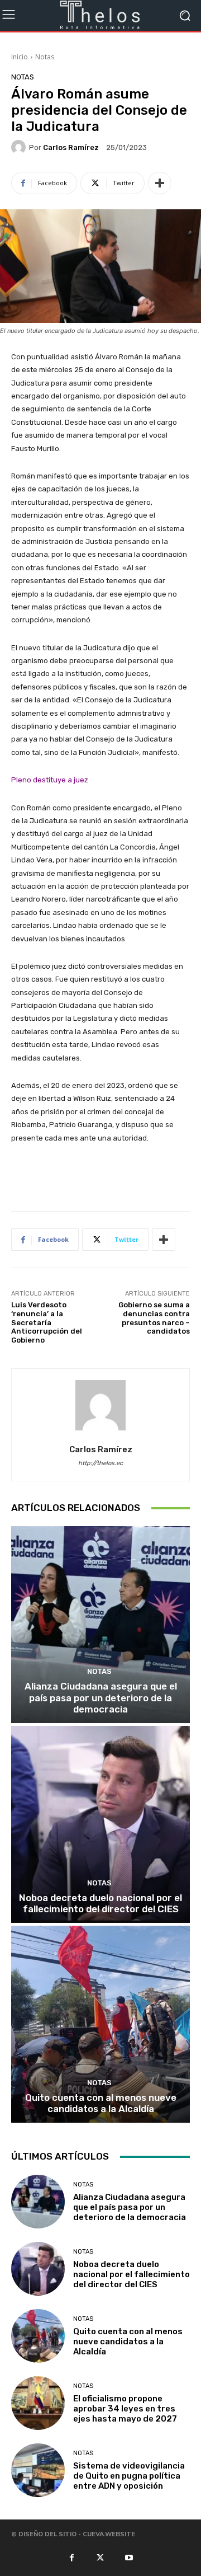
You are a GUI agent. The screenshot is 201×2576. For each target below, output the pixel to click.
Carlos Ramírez (71, 147)
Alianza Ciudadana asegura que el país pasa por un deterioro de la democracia (101, 1698)
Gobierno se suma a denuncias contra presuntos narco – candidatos (154, 1318)
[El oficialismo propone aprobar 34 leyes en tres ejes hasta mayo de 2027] (38, 2403)
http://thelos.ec (100, 1463)
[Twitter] (100, 2557)
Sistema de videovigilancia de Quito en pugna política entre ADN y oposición (129, 2476)
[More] (160, 183)
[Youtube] (129, 2557)
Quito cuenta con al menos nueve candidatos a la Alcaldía (101, 2103)
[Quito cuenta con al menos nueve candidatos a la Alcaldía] (100, 2024)
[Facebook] (71, 2557)
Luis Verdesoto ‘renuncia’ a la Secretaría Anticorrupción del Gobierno (47, 1322)
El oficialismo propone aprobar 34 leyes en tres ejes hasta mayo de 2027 (125, 2409)
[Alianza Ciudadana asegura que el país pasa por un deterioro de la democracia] (100, 1625)
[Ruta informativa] (100, 15)
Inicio (20, 57)
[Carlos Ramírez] (20, 147)
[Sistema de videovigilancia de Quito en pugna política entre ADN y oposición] (38, 2470)
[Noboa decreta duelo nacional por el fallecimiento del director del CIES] (100, 1824)
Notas (45, 57)
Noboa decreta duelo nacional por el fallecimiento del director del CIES (100, 1903)
